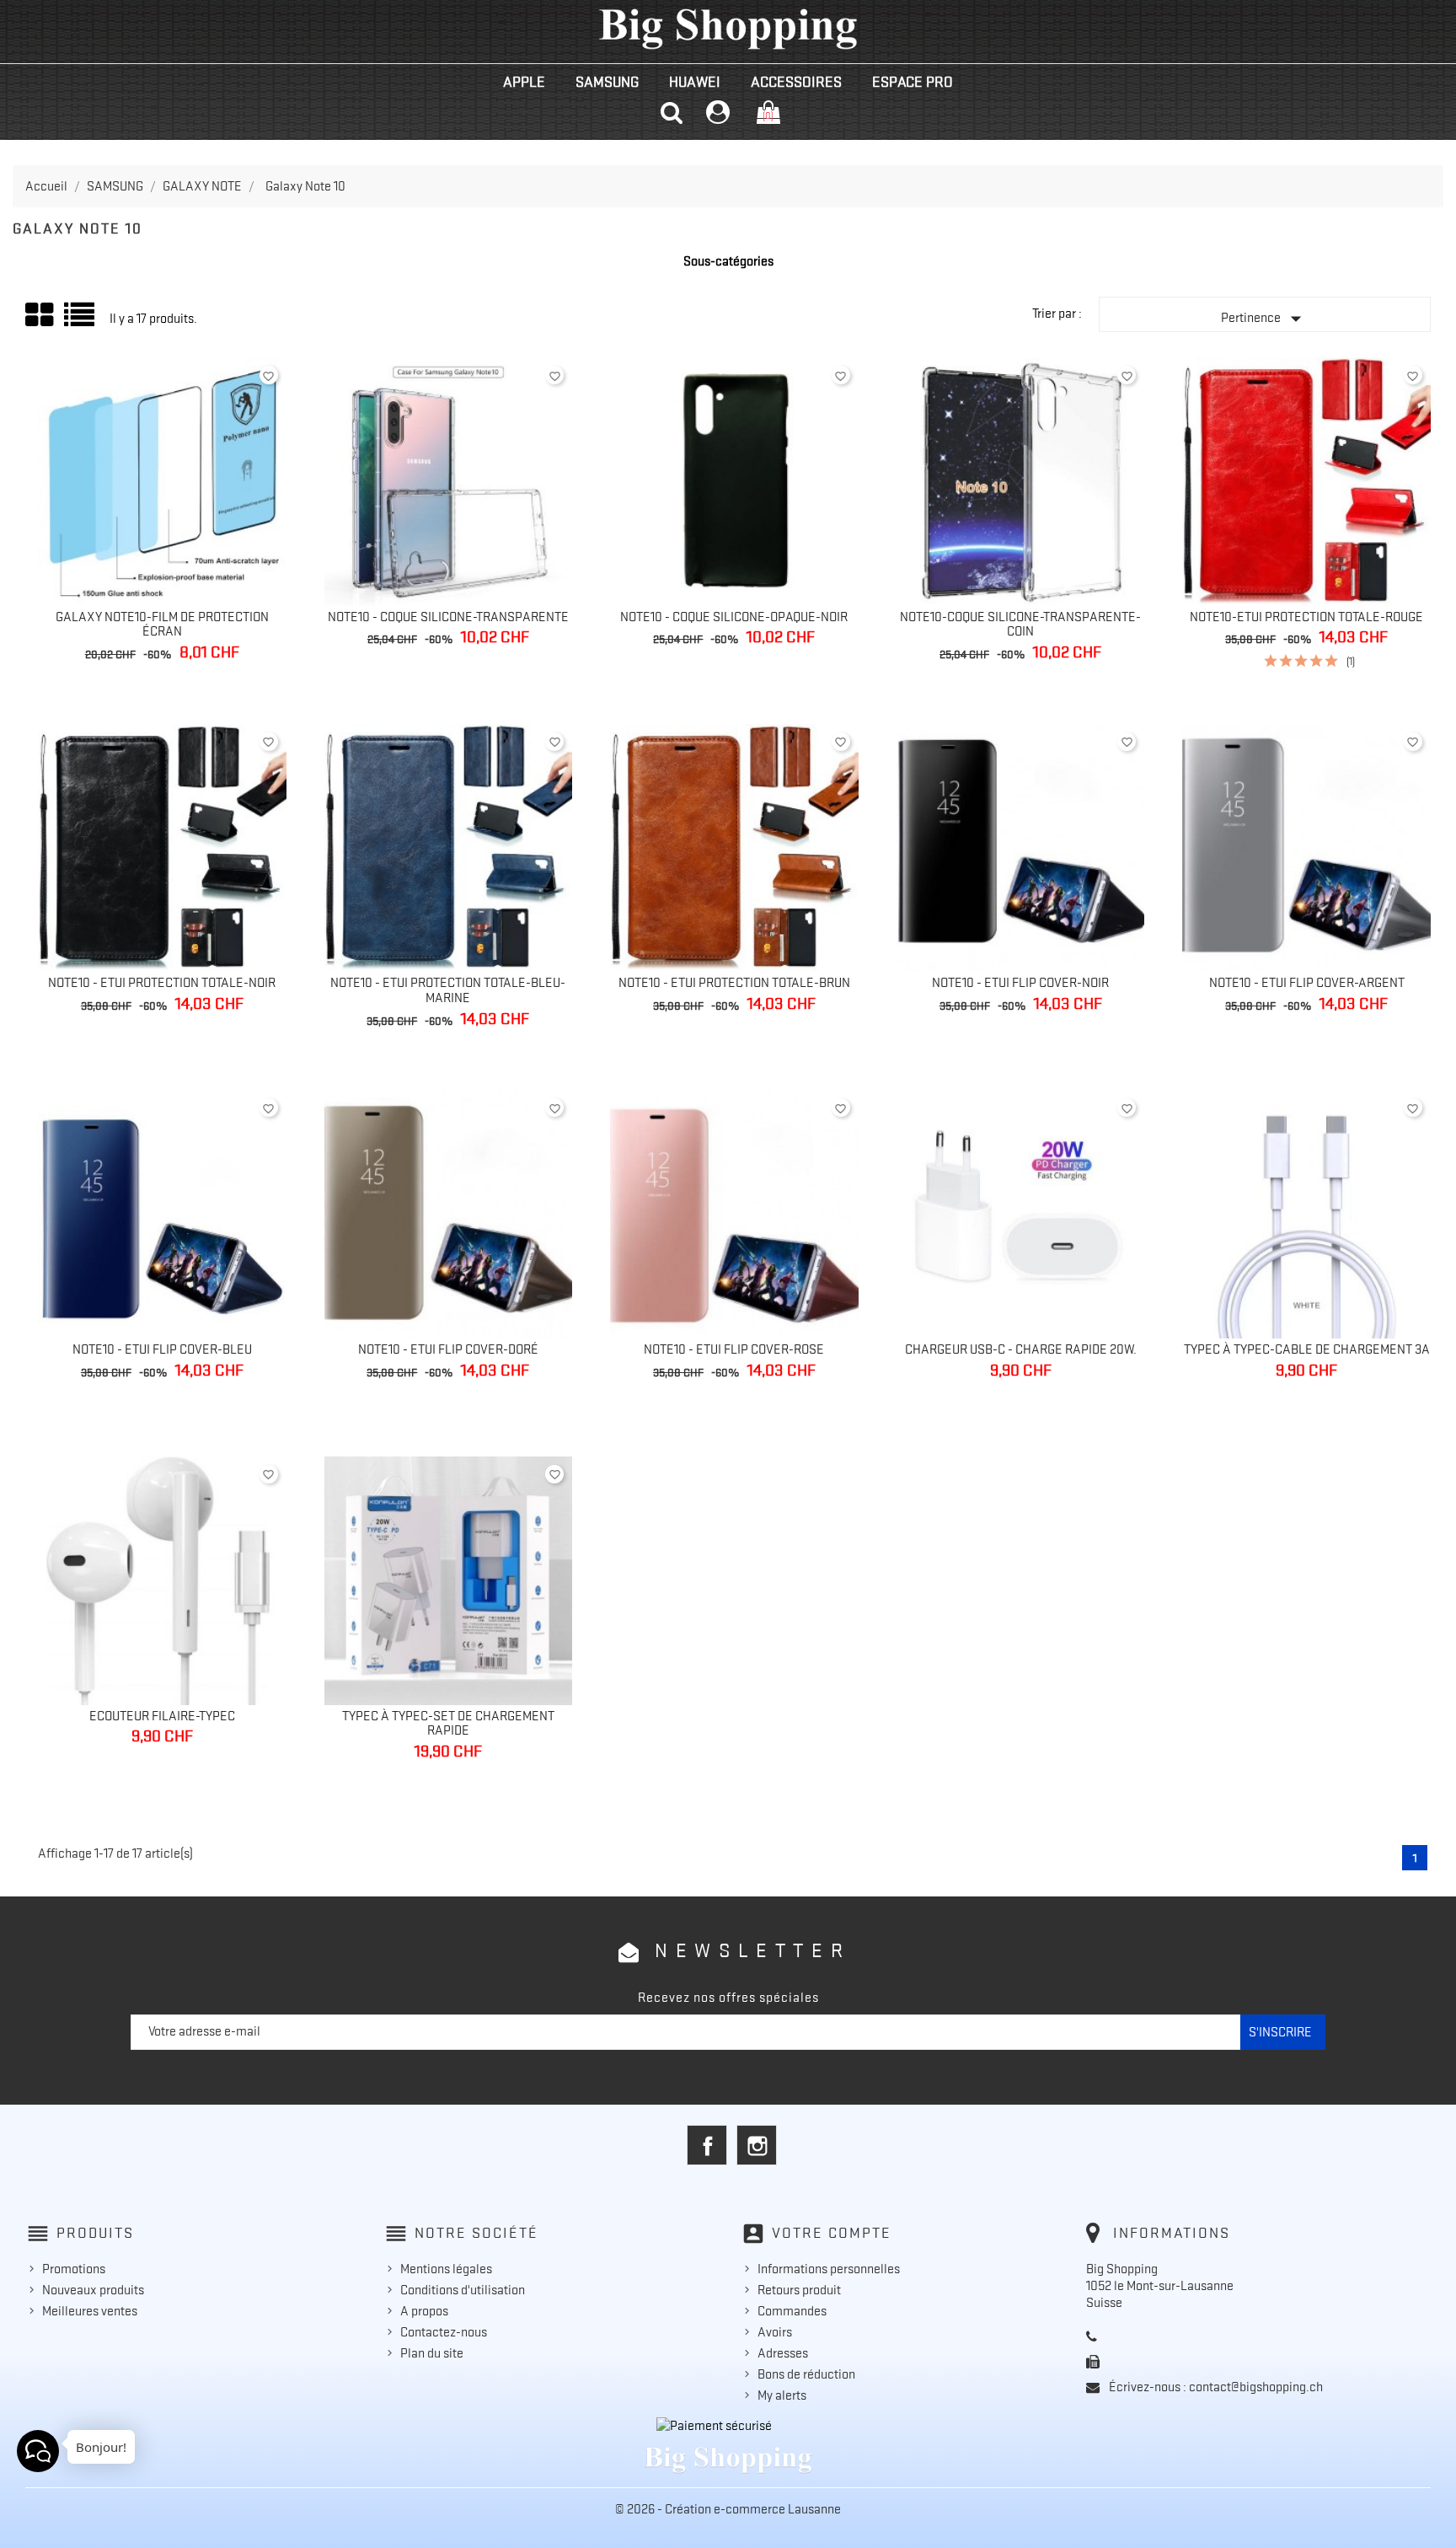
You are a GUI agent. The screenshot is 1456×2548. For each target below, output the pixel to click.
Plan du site (432, 2353)
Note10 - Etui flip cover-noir (1020, 983)
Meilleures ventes (90, 2311)
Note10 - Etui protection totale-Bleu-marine (448, 990)
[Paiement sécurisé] (728, 2426)
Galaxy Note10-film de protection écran (162, 625)
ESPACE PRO (913, 82)
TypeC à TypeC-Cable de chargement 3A (1307, 1349)
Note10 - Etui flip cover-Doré (448, 1349)
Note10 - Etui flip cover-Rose (734, 1349)
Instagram (757, 2145)
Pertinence (1265, 319)
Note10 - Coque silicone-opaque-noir (734, 617)
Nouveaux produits (93, 2290)
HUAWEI (695, 82)
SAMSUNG (607, 82)
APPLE (524, 82)
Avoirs (775, 2332)
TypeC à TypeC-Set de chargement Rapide (448, 1724)
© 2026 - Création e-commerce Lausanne (728, 2509)
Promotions (74, 2269)
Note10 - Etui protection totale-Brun (734, 983)
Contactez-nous (444, 2332)
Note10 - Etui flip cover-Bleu (162, 1349)
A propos (424, 2311)
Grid (40, 315)
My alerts (782, 2395)
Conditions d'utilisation (463, 2290)
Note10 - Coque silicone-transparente (448, 617)
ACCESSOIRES (796, 82)
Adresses (783, 2353)
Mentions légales (446, 2269)
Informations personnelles (829, 2269)
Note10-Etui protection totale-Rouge (1306, 617)
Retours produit (799, 2290)
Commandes (792, 2311)
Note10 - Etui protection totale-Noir (162, 983)
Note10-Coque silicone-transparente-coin (1020, 625)
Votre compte (832, 2233)
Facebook (707, 2145)
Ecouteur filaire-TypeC (162, 1716)
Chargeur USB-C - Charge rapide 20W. (1021, 1349)
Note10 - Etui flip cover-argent (1307, 983)
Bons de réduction (806, 2374)
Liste (80, 321)
